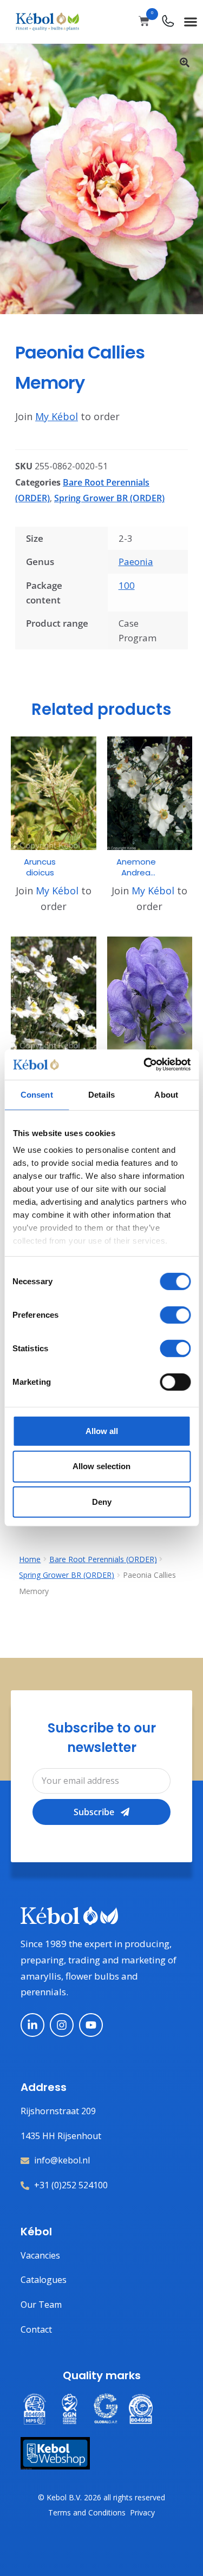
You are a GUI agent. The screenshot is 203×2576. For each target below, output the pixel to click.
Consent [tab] (37, 1094)
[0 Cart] (144, 21)
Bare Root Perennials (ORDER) (103, 1559)
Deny (102, 1502)
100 (127, 585)
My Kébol (57, 416)
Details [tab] (101, 1094)
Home (30, 1559)
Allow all (102, 1430)
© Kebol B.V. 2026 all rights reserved (101, 2497)
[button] (190, 21)
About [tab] (166, 1094)
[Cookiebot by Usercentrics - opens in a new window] (145, 1065)
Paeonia (136, 562)
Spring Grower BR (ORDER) (109, 498)
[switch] (175, 1314)
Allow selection (101, 1466)
